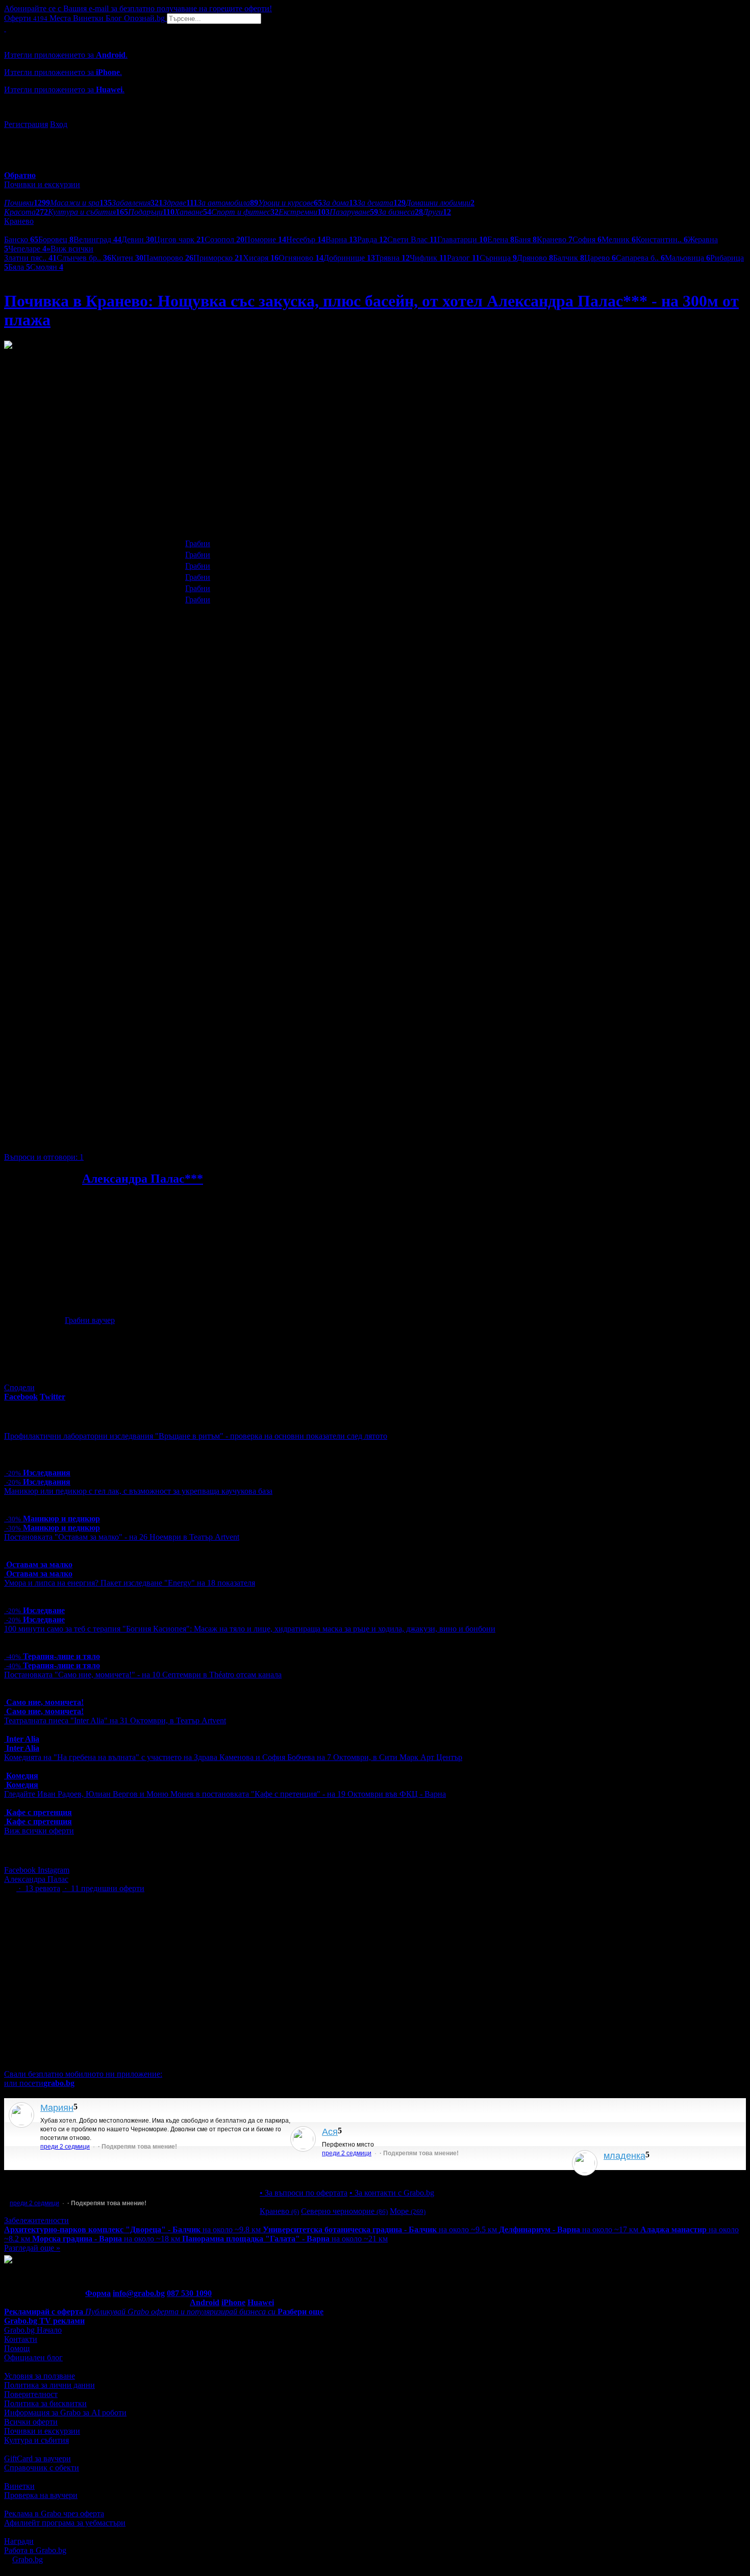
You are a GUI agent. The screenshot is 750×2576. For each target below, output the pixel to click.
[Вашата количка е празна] (5, 28)
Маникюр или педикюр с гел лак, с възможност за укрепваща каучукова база (138, 1491)
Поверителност (31, 2394)
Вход (59, 124)
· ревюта (38, 1888)
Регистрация (26, 124)
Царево (600, 258)
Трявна (392, 258)
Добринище (349, 258)
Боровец (56, 239)
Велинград (97, 239)
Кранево (555, 239)
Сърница (498, 258)
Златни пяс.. (30, 258)
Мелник (619, 239)
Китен (127, 258)
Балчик (569, 258)
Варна (341, 239)
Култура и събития (36, 2440)
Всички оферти (31, 2422)
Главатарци (462, 239)
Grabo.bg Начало (33, 2330)
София (587, 239)
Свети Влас (412, 239)
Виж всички (70, 249)
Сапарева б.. (640, 258)
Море (408, 2211)
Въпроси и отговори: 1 (44, 1157)
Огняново (301, 258)
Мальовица (687, 258)
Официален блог (33, 2357)
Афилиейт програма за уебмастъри (65, 2523)
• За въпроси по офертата (304, 2193)
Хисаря (261, 258)
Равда (372, 239)
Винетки (19, 2486)
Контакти (21, 2339)
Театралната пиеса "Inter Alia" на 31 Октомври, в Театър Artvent (115, 1720)
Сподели (19, 1387)
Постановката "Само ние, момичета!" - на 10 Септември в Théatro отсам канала (143, 1675)
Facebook (21, 1870)
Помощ (17, 2348)
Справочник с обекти (42, 2468)
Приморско (218, 258)
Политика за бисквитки (45, 2403)
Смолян (47, 267)
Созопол (224, 239)
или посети (39, 2083)
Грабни (198, 543)
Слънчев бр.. (84, 258)
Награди (19, 2541)
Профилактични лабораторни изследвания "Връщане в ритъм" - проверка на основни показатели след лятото (196, 1436)
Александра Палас (36, 1879)
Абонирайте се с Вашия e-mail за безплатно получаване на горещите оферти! (138, 8)
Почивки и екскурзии (42, 2431)
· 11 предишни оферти (103, 1888)
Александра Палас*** (143, 1179)
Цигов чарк (179, 239)
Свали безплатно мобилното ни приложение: (83, 2074)
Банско (21, 239)
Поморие (265, 239)
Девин (138, 239)
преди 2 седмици (65, 2147)
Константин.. (662, 239)
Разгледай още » (32, 2248)
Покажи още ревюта (638, 2174)
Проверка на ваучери (41, 2495)
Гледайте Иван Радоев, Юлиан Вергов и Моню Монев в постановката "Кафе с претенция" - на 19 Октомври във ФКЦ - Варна (225, 1794)
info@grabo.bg (139, 2293)
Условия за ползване (40, 2376)
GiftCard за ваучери (37, 2458)
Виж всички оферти (39, 1831)
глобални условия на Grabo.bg (128, 1136)
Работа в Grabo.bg (35, 2550)
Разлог (463, 258)
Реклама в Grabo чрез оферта (54, 2514)
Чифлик (428, 258)
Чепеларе (27, 249)
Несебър (306, 239)
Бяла (19, 267)
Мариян (57, 2108)
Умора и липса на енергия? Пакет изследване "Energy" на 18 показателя (130, 1583)
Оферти (26, 18)
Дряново (535, 258)
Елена (501, 239)
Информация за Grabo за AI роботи (65, 2413)
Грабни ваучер (90, 1320)
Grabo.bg (28, 2559)
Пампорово (168, 258)
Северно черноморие (344, 2211)
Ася (330, 2132)
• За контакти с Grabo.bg (392, 2193)
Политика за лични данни (49, 2385)
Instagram (54, 1870)
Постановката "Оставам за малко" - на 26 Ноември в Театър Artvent (122, 1537)
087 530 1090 (189, 2293)
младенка (624, 2156)
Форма (98, 2293)
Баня (526, 239)
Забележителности (36, 2220)
